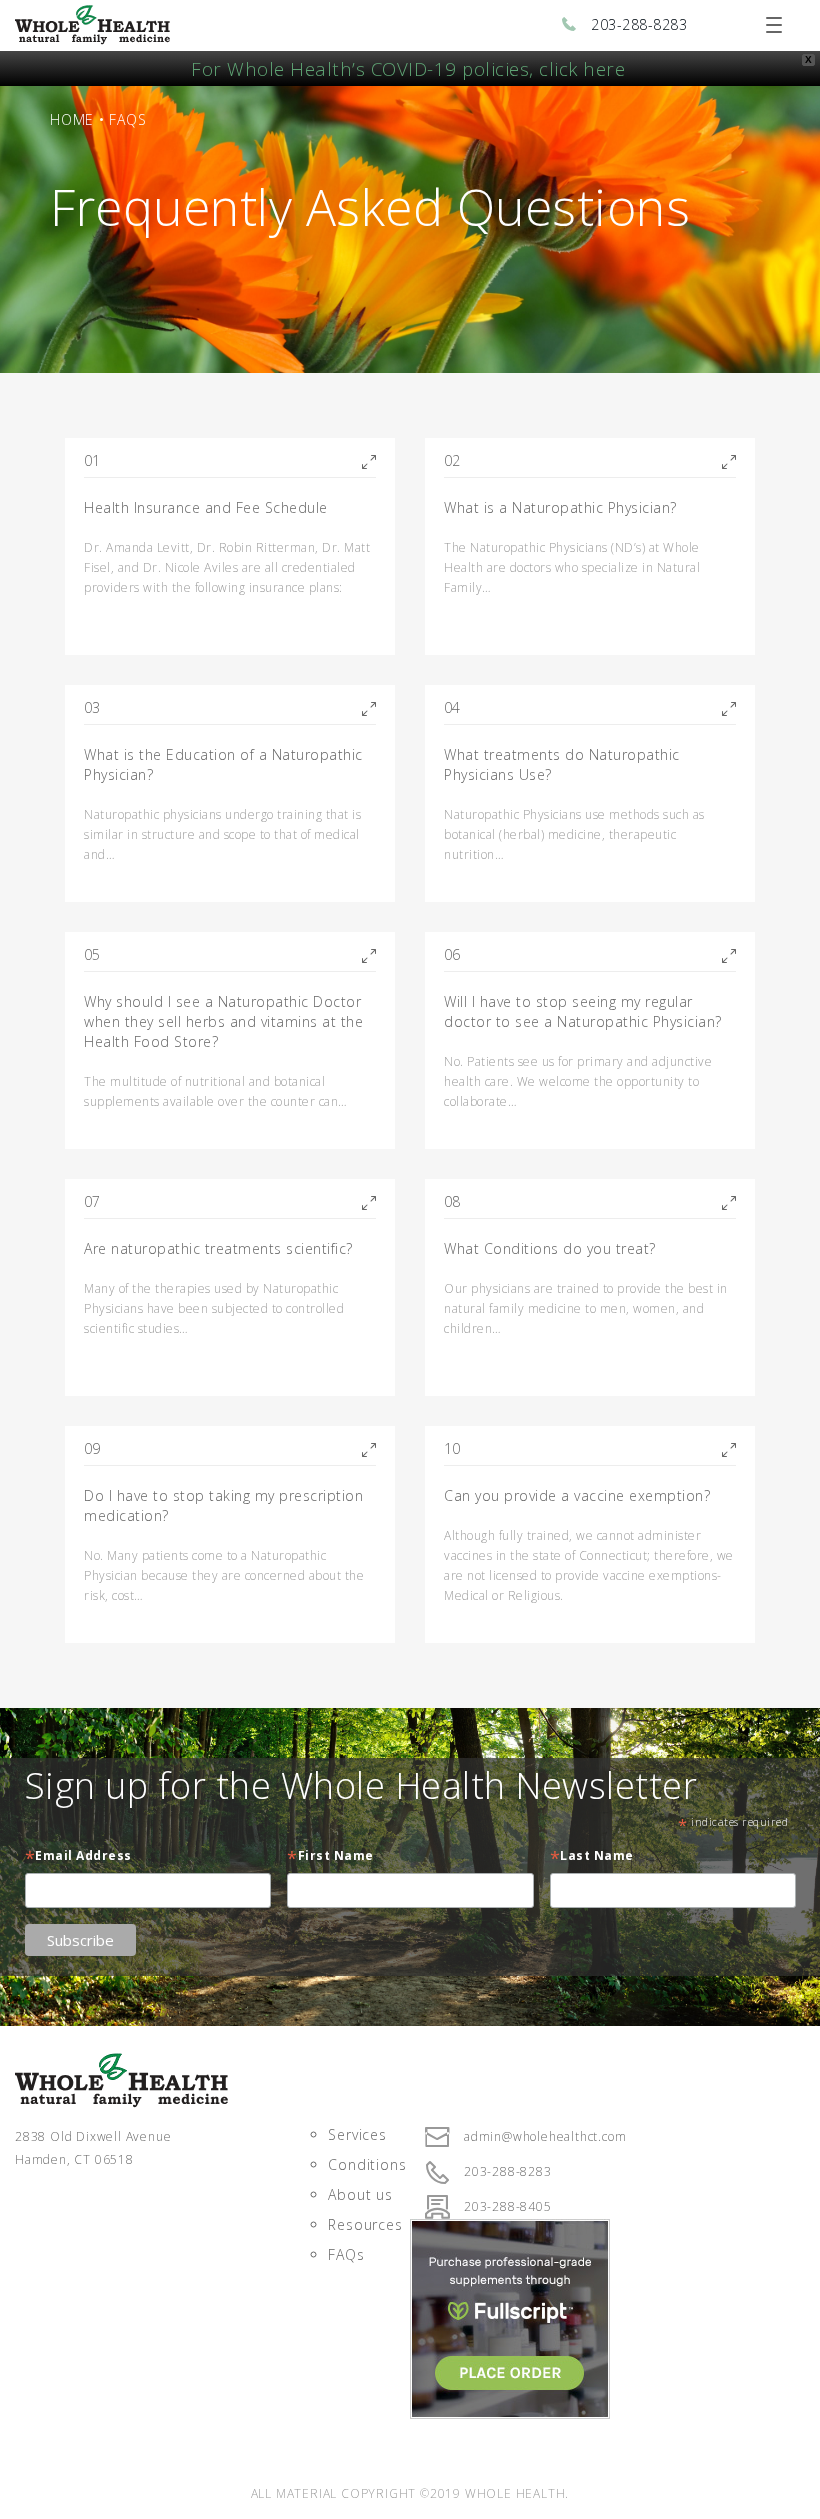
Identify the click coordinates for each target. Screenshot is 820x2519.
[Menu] (774, 25)
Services (357, 2134)
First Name (330, 1858)
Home (72, 119)
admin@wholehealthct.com (545, 2136)
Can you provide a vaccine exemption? (577, 1495)
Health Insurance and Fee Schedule (206, 507)
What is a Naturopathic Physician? (560, 507)
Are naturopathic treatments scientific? (218, 1248)
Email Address (78, 1858)
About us (360, 2194)
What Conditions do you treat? (550, 1248)
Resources (365, 2224)
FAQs (346, 2254)
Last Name (592, 1858)
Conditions (367, 2164)
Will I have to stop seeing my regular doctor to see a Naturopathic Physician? (583, 1011)
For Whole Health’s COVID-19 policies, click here (408, 68)
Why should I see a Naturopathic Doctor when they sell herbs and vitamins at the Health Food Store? (223, 1021)
